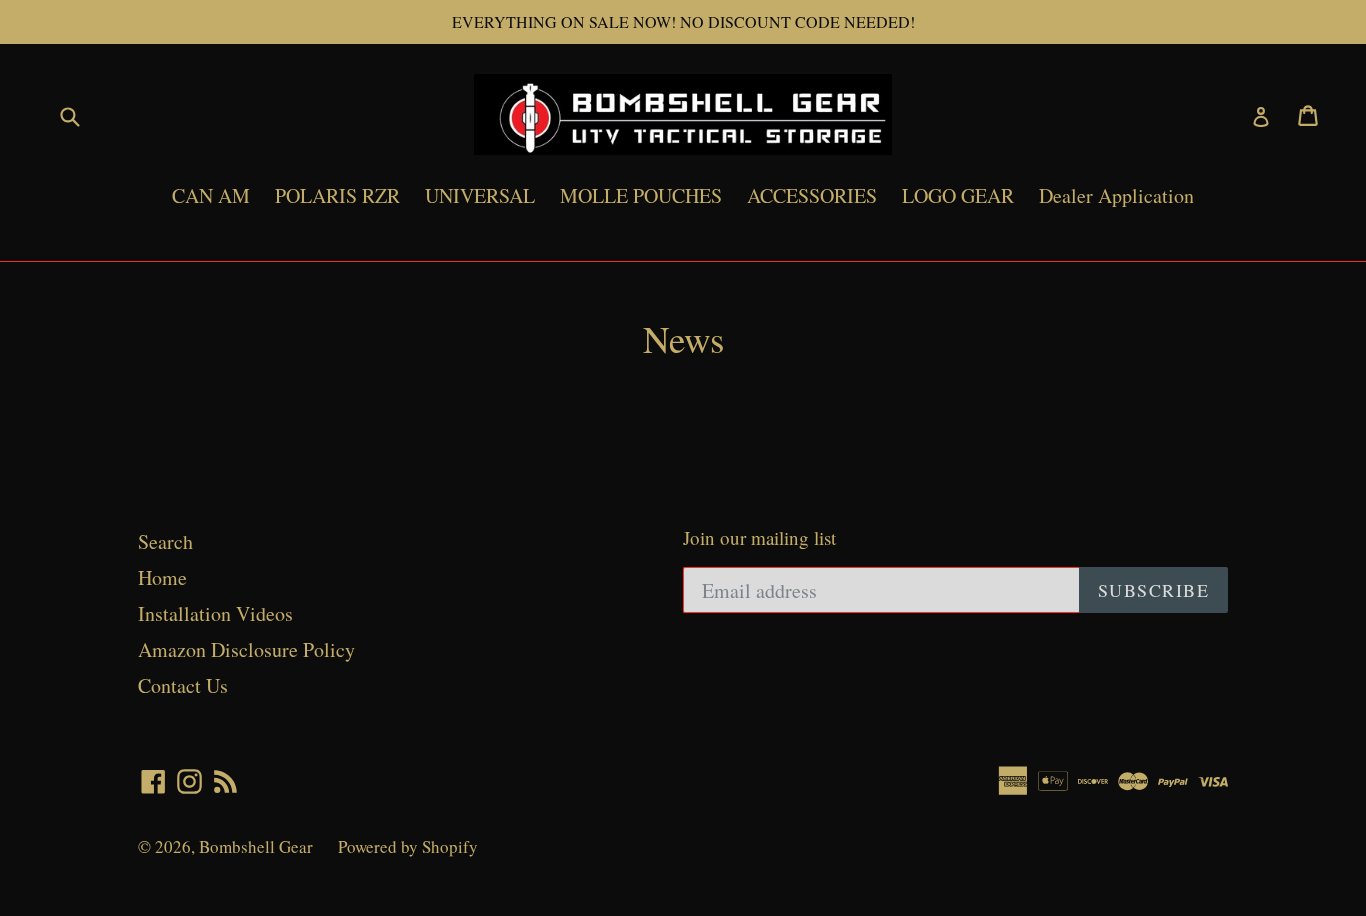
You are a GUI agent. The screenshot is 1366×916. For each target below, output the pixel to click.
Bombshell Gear (256, 846)
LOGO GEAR (958, 195)
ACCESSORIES (812, 195)
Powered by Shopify (408, 846)
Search (165, 541)
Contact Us (183, 685)
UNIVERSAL (480, 195)
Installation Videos (215, 613)
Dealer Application (1116, 195)
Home (162, 577)
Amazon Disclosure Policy (246, 649)
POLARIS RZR (337, 195)
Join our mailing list (759, 538)
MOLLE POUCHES (641, 195)
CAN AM (211, 195)
